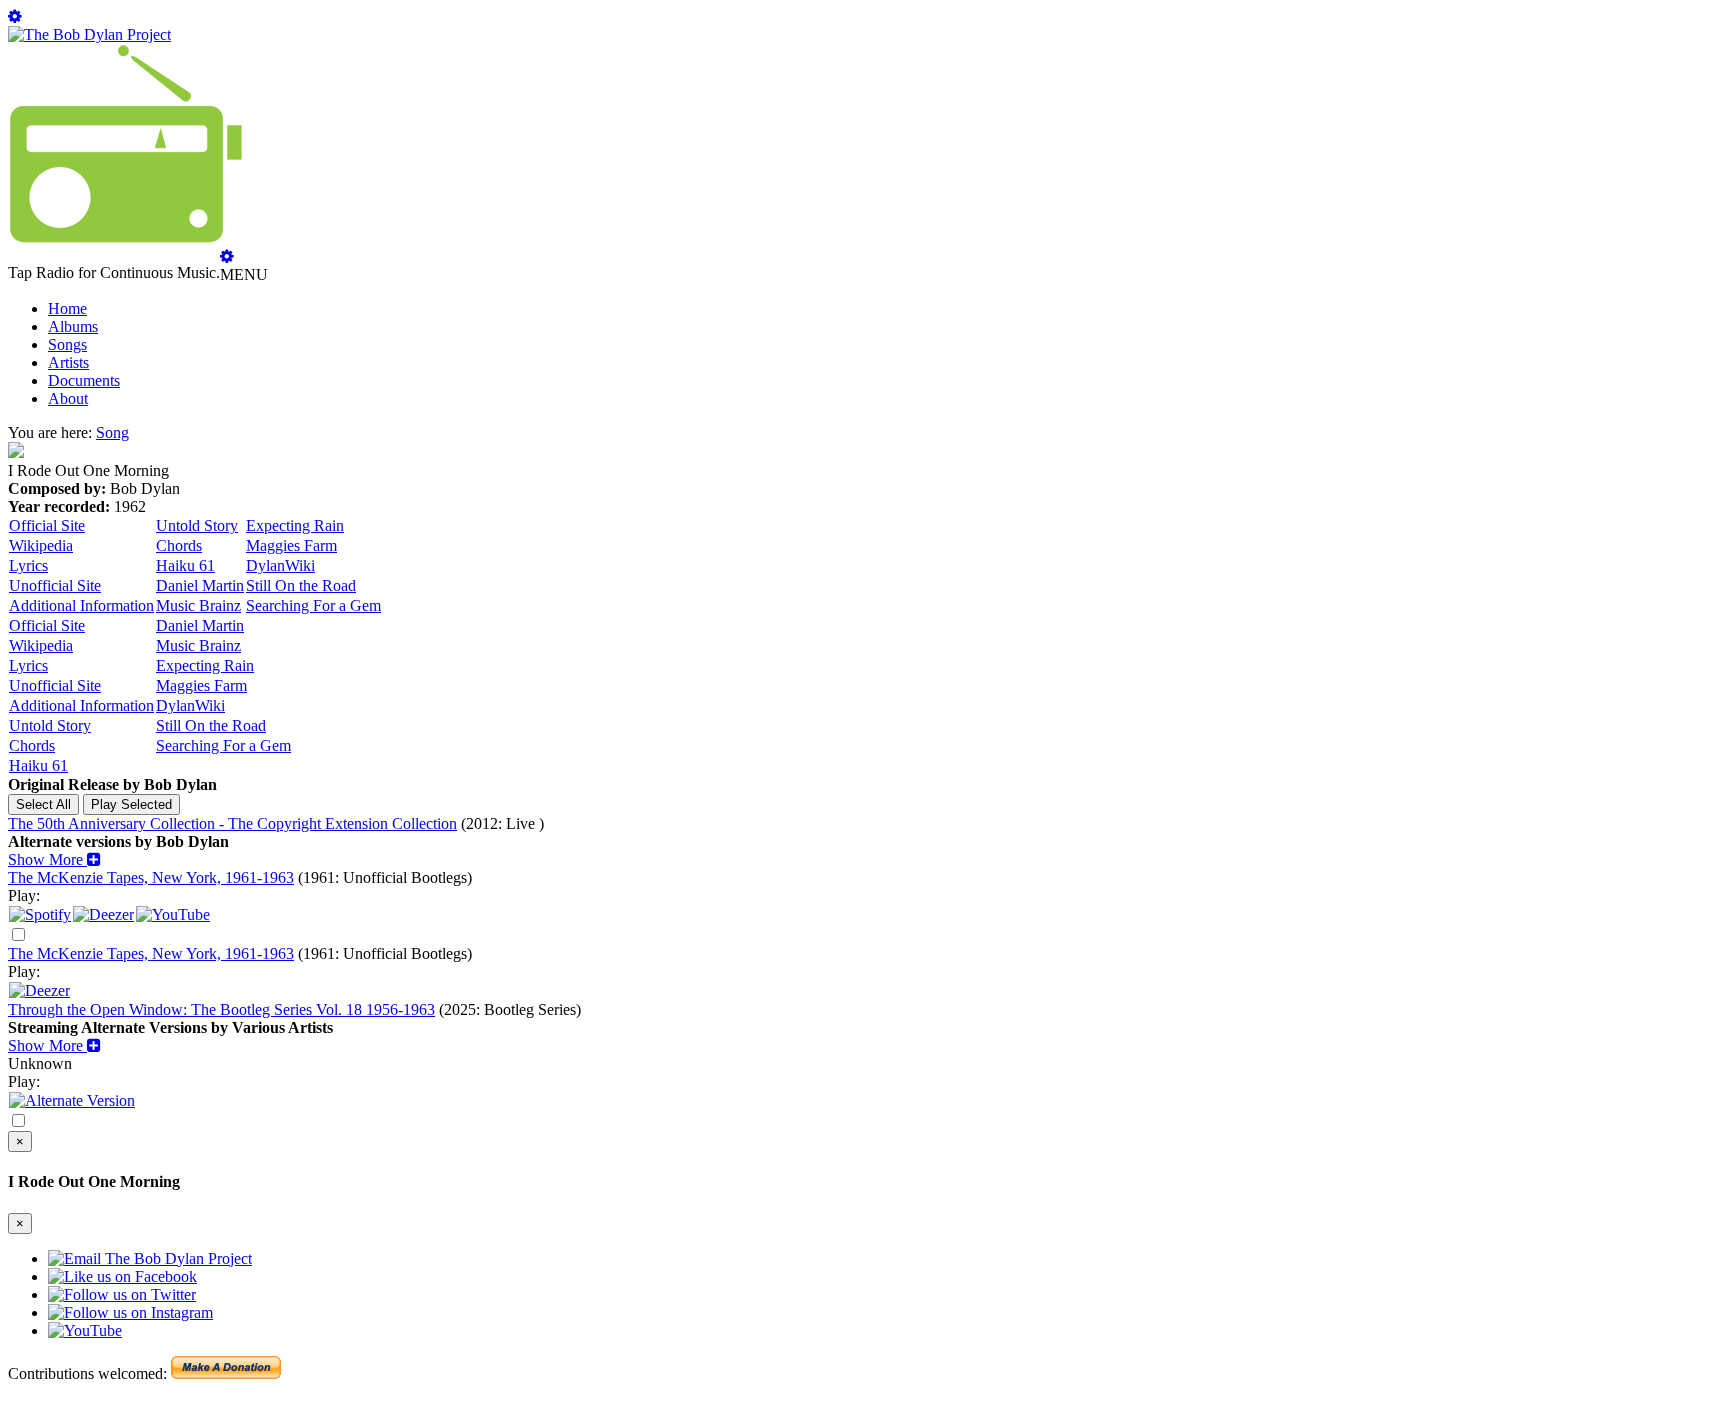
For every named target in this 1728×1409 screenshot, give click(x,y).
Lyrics (28, 565)
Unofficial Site (55, 585)
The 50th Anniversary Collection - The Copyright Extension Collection (232, 823)
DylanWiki (280, 565)
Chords (179, 545)
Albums (73, 326)
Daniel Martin (200, 585)
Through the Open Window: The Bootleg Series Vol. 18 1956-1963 (221, 1009)
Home (67, 308)
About (68, 398)
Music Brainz (198, 605)
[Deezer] (103, 914)
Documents (84, 380)
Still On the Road (301, 585)
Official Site (47, 525)
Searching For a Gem (313, 605)
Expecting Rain (295, 525)
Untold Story (197, 525)
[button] (54, 859)
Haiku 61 (185, 565)
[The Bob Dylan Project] (89, 34)
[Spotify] (40, 914)
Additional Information (81, 605)
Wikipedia (41, 545)
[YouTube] (173, 914)
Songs (67, 344)
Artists (68, 362)
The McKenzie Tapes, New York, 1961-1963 (151, 877)
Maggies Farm (291, 545)
